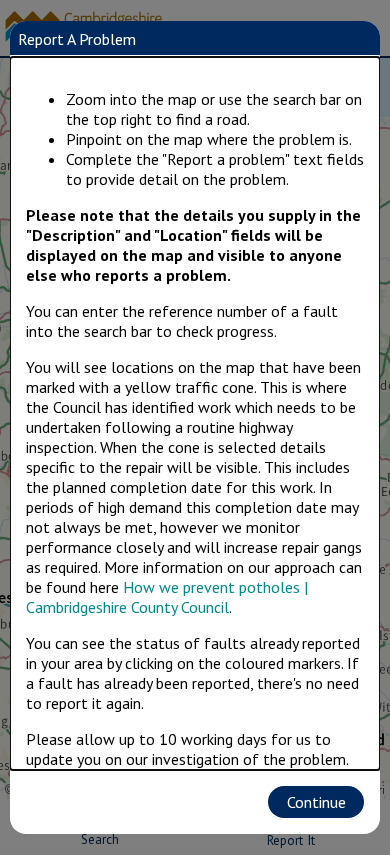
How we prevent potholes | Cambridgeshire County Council (167, 597)
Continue (316, 802)
